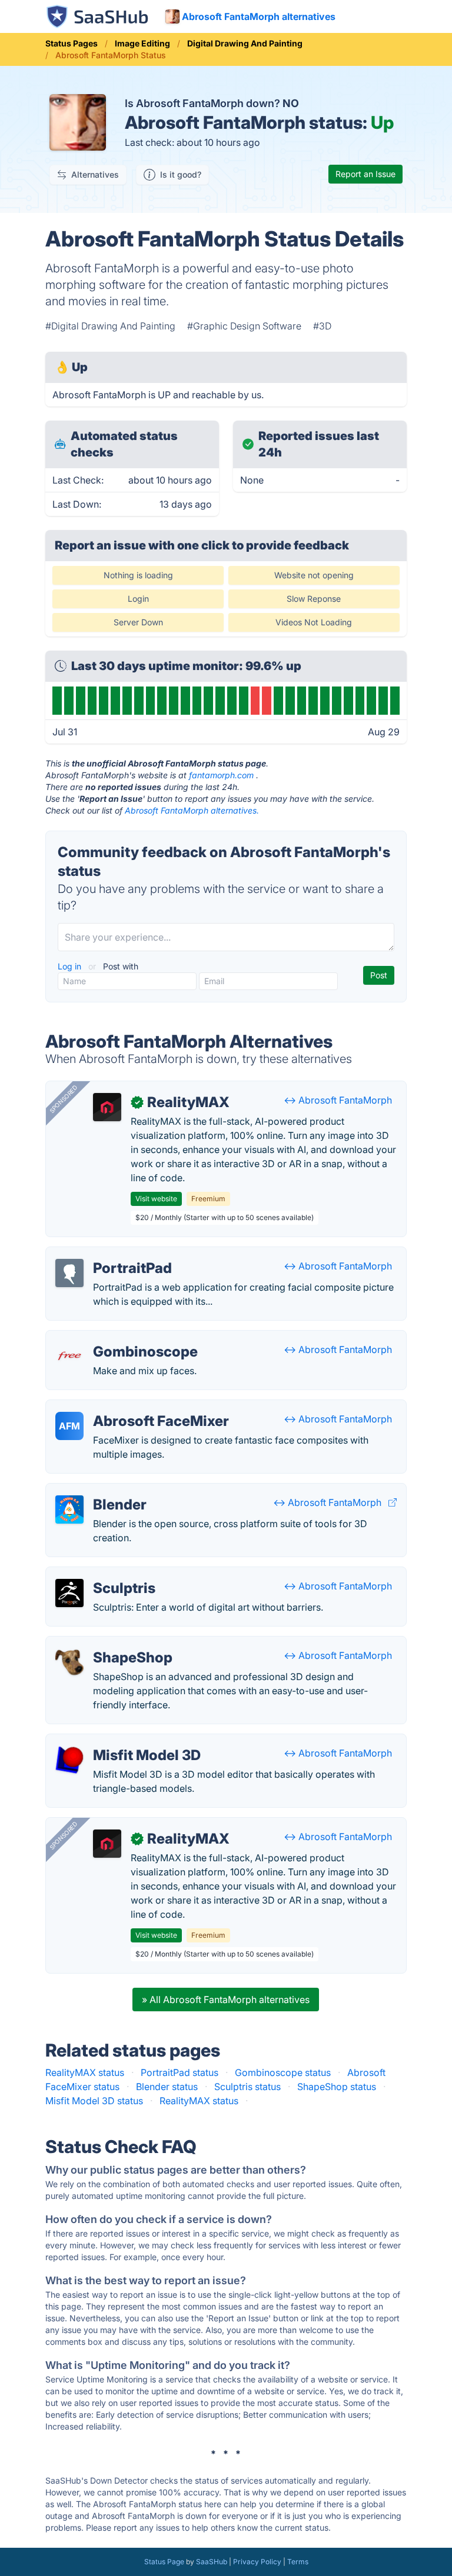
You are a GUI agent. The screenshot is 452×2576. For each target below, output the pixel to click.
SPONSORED (64, 1099)
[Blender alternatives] (69, 1509)
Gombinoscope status (283, 2072)
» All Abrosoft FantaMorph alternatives (226, 2000)
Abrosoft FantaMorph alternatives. (192, 810)
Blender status (167, 2087)
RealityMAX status (85, 2072)
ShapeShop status (337, 2087)
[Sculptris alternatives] (69, 1593)
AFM (69, 1426)
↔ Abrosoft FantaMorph (338, 1100)
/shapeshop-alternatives (109, 1644)
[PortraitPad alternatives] (69, 1273)
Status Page (164, 2562)
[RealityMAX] (107, 1107)
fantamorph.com (221, 775)
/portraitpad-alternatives (109, 1254)
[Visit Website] (393, 1502)
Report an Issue (365, 174)
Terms (298, 2562)
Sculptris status (247, 2087)
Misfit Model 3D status (94, 2101)
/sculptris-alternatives (103, 1574)
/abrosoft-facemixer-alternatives (127, 1407)
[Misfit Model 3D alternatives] (69, 1760)
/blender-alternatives (101, 1491)
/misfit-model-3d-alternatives (120, 1741)
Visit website (156, 1199)
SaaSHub (212, 2562)
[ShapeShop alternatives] (69, 1662)
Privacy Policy (257, 2562)
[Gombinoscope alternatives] (69, 1357)
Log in (71, 966)
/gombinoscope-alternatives (118, 1338)
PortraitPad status (180, 2072)
